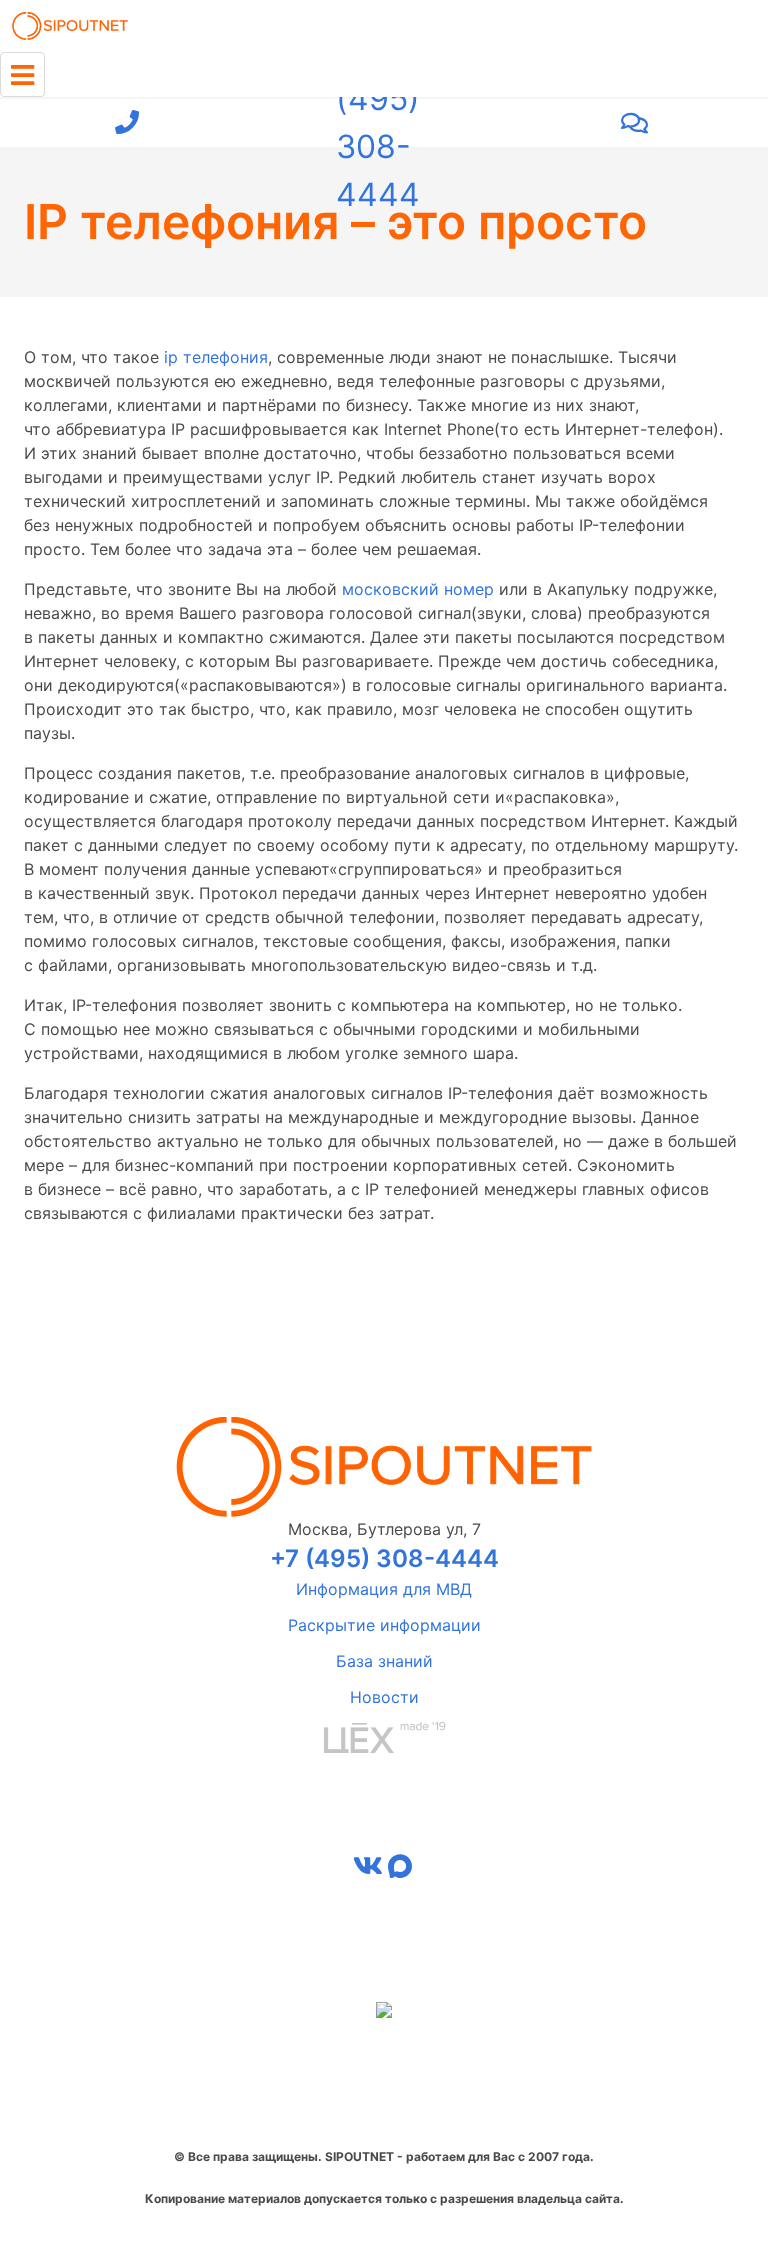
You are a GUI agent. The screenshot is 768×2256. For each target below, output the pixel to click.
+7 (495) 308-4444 (378, 123)
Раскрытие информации (384, 1625)
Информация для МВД (384, 1589)
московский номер (418, 589)
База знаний (384, 1661)
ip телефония (216, 357)
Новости (384, 1697)
